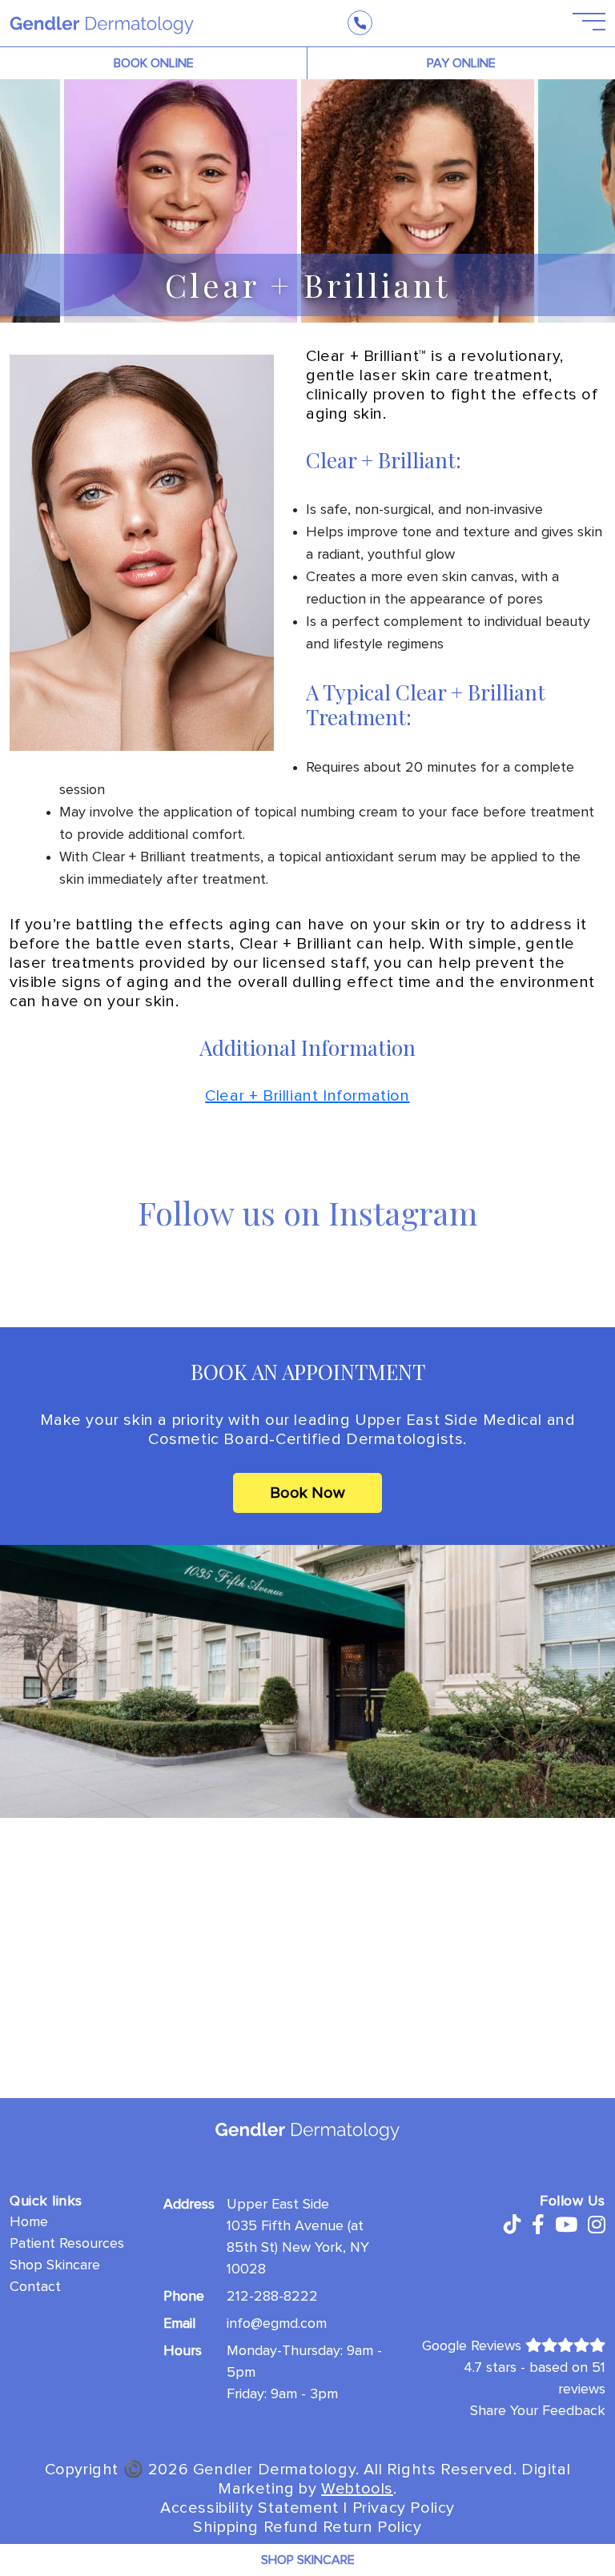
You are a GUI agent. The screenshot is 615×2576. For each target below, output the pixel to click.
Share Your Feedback (538, 2409)
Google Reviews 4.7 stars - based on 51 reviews (514, 2366)
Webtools (357, 2488)
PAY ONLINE (461, 63)
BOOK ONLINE (154, 63)
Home (29, 2221)
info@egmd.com (277, 2322)
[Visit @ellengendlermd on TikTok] (511, 2225)
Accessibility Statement (249, 2507)
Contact (35, 2285)
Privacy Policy (404, 2507)
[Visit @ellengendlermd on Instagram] (597, 2225)
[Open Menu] (579, 22)
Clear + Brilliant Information (307, 1096)
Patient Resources (67, 2242)
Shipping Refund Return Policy (307, 2526)
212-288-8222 (272, 2295)
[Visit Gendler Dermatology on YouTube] (566, 2225)
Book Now (307, 1493)
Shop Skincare (55, 2264)
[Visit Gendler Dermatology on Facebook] (538, 2225)
